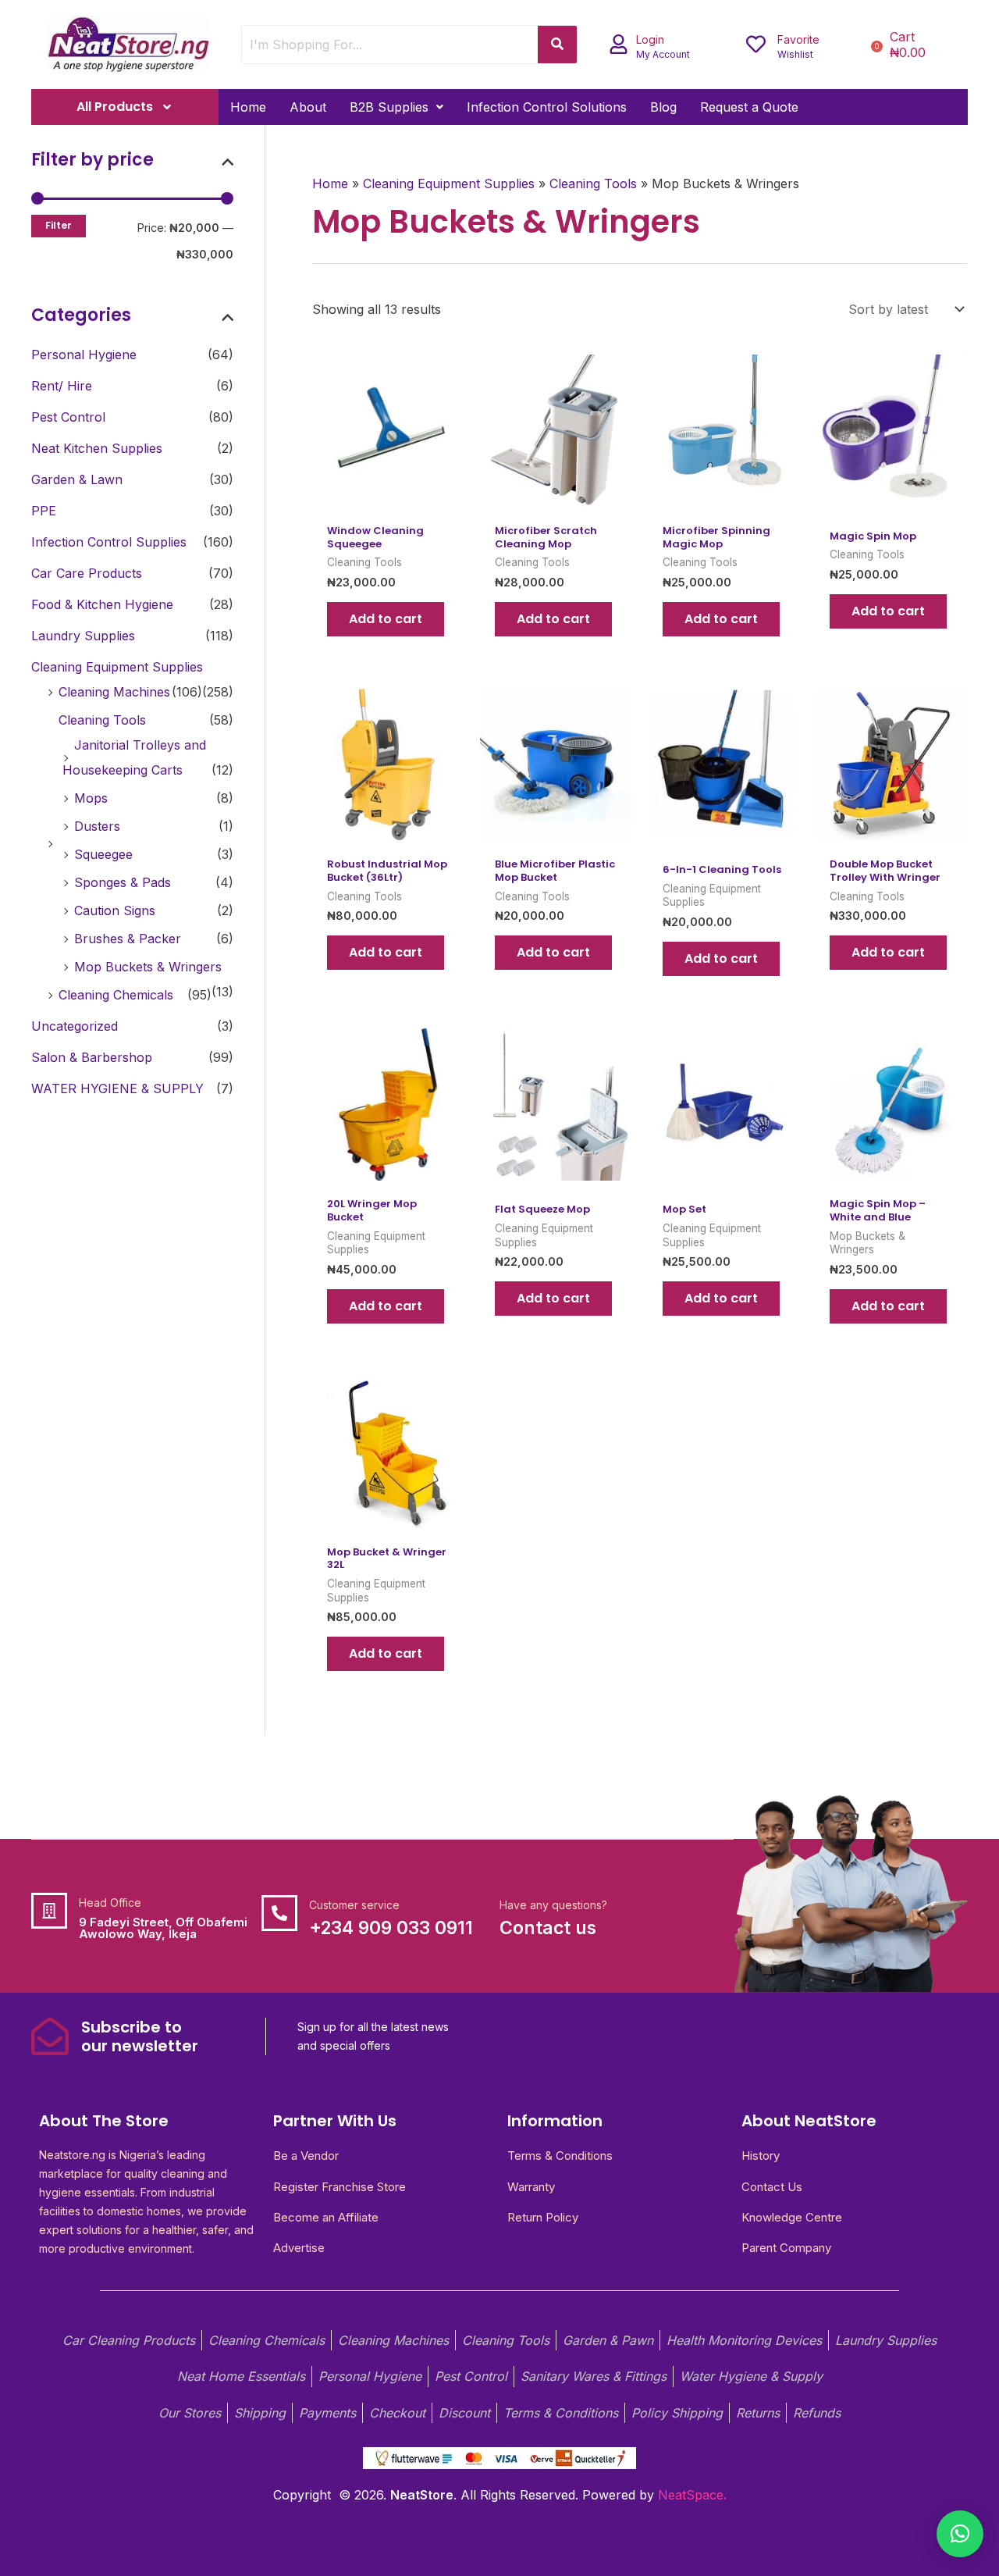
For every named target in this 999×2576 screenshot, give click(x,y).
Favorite (798, 39)
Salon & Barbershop (92, 1057)
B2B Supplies (389, 107)
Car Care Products (87, 573)
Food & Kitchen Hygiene (102, 604)
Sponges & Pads (123, 882)
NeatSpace (691, 2495)
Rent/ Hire (62, 386)
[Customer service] (279, 1913)
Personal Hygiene (84, 355)
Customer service (354, 1905)
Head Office (110, 1903)
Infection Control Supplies (109, 542)
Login (650, 39)
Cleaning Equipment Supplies (117, 667)
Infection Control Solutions (547, 107)
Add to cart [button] (386, 619)
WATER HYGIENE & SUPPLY (117, 1088)
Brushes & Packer (128, 939)
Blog (663, 107)
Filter (59, 225)
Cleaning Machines (114, 692)
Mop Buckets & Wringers (148, 967)
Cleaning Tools (102, 720)
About (308, 107)
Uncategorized (75, 1026)
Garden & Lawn (77, 479)
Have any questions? (553, 1905)
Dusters (97, 826)
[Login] (619, 44)
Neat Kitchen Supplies (97, 448)
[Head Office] (49, 1911)
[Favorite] (756, 44)
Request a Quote (749, 107)
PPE (44, 511)
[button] (396, 107)
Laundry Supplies (83, 636)
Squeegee (103, 854)
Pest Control (68, 417)
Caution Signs (115, 910)
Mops (91, 798)
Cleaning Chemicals (116, 995)
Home (248, 107)
